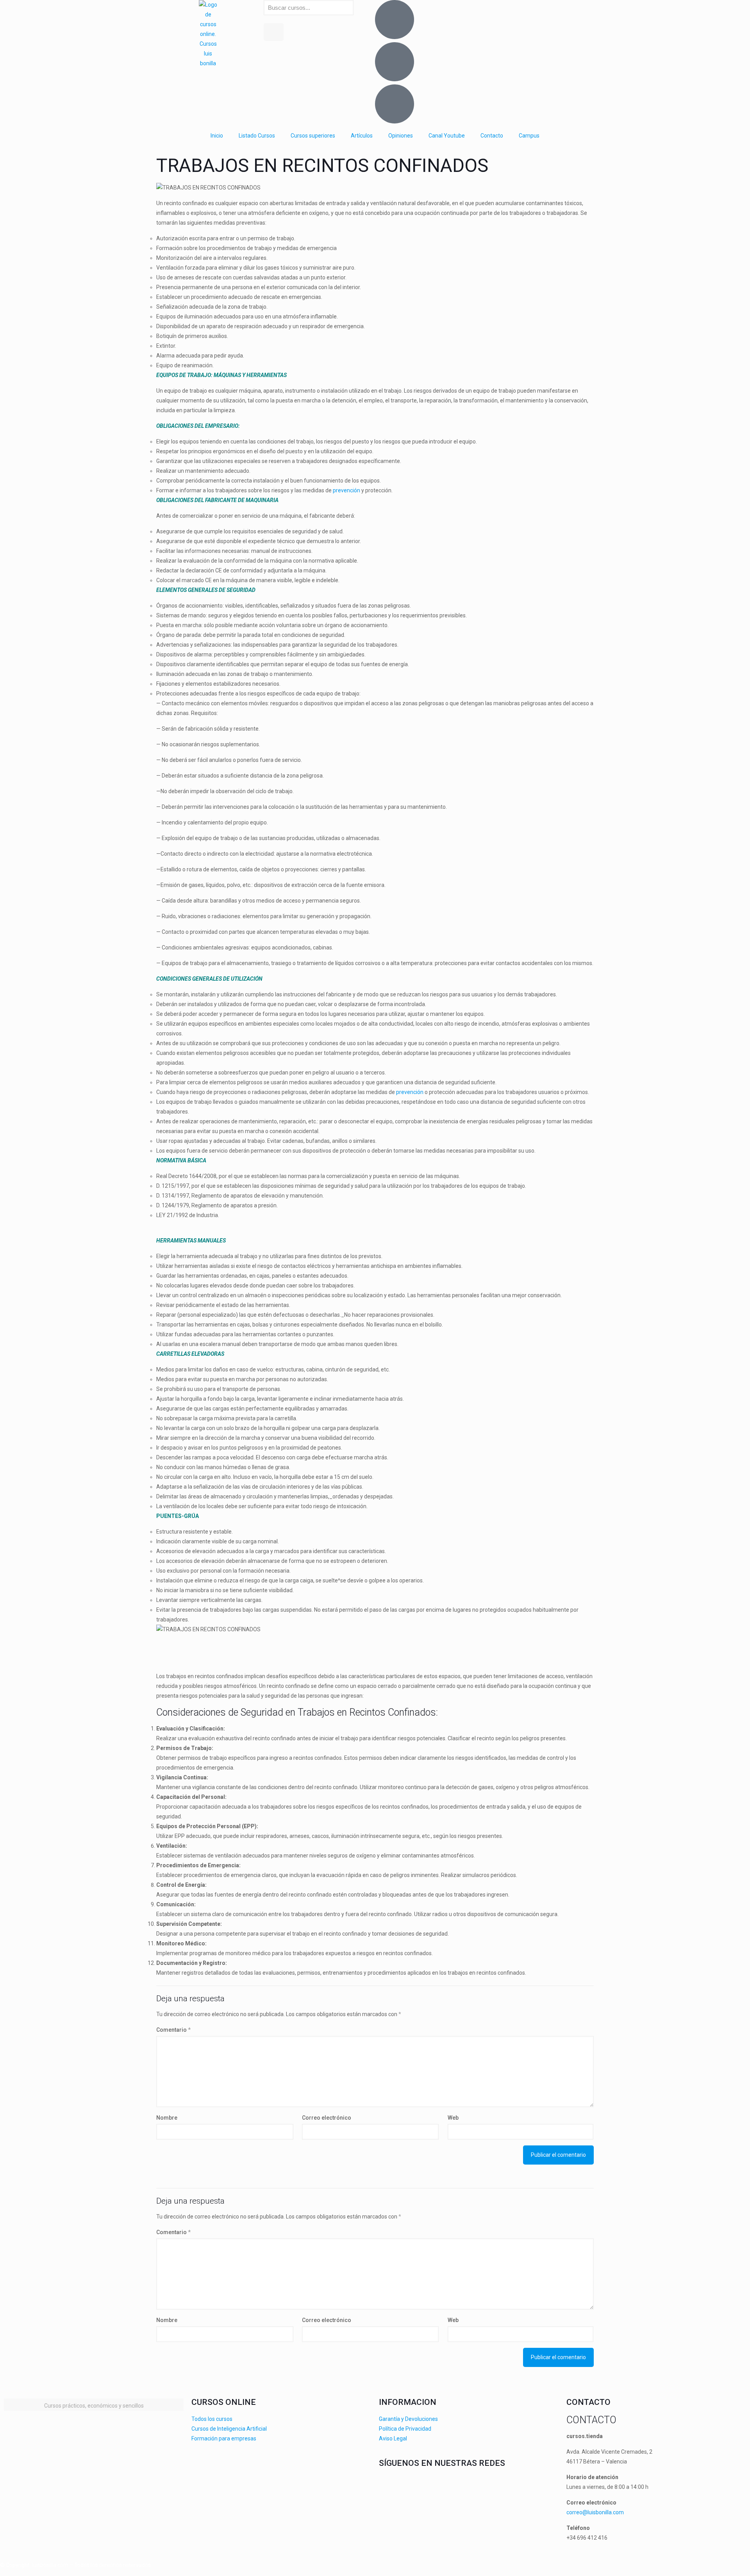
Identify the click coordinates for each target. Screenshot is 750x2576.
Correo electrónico (327, 2118)
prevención (346, 490)
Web (453, 2118)
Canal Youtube (447, 136)
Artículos (362, 136)
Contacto (492, 136)
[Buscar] (274, 32)
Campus (529, 136)
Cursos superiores (313, 136)
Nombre (167, 2118)
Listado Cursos (257, 136)
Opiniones (401, 136)
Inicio (217, 136)
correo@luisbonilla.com (595, 2512)
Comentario (173, 2030)
